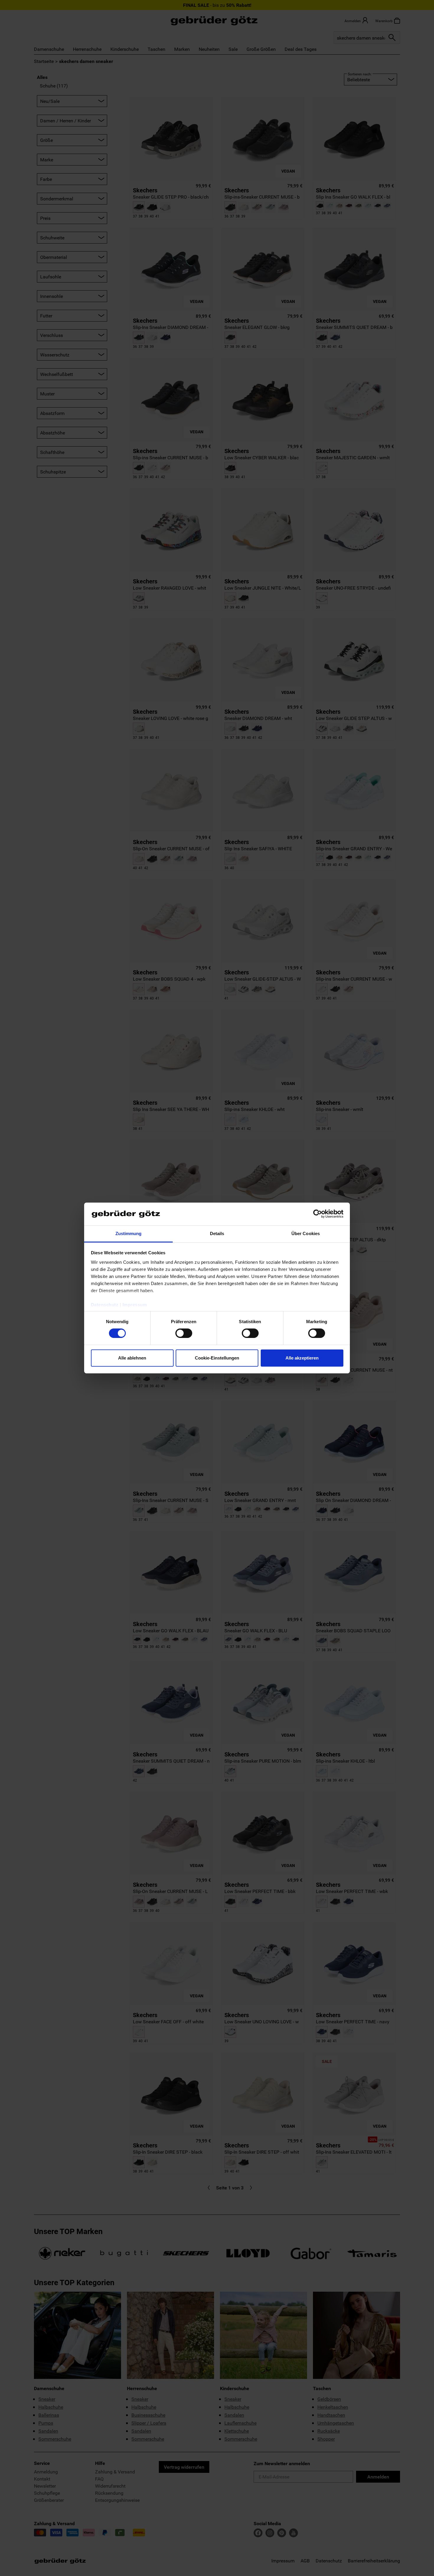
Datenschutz (105, 1305)
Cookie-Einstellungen (217, 1358)
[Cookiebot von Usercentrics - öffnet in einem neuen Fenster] (318, 1214)
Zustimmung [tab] (129, 1233)
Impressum (135, 1305)
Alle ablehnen (132, 1358)
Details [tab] (217, 1233)
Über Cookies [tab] (306, 1233)
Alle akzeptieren (302, 1358)
